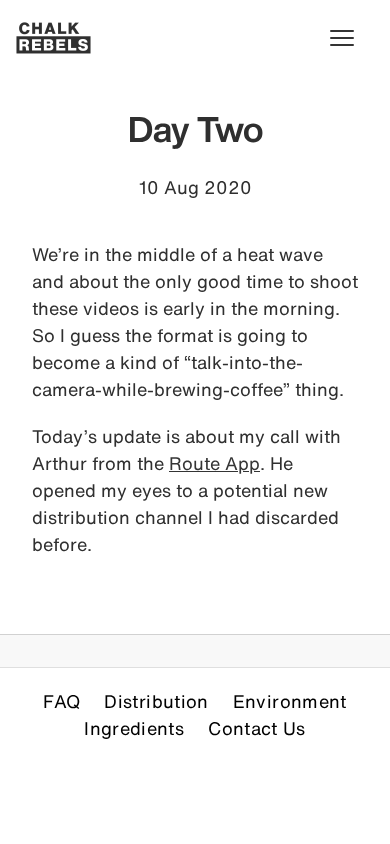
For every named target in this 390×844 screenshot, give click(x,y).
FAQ (61, 701)
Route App (214, 463)
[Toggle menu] (352, 38)
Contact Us (257, 728)
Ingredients (134, 728)
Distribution (156, 701)
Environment (290, 701)
